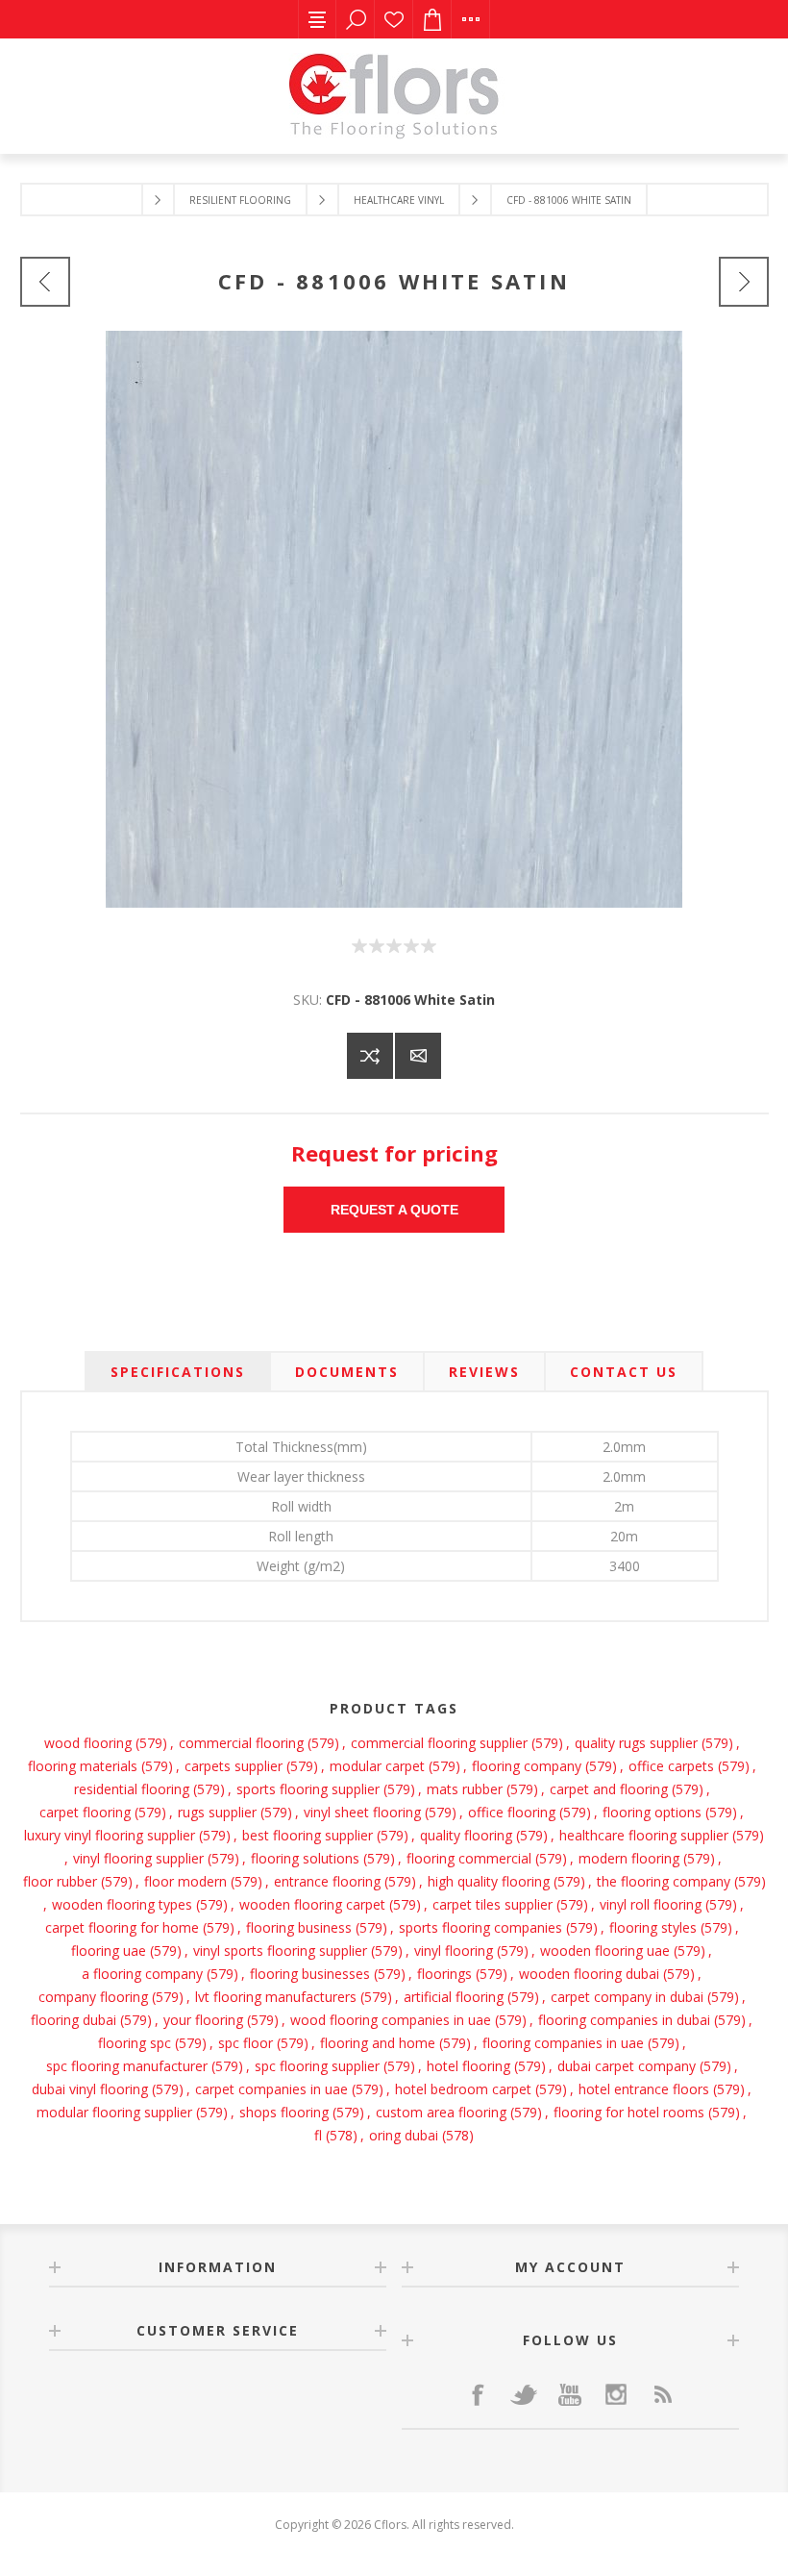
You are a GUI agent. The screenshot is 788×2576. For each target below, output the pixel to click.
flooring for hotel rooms (629, 2112)
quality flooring (466, 1835)
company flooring (93, 1997)
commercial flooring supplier (439, 1743)
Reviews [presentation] (484, 1372)
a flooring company (142, 1974)
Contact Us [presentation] (624, 1372)
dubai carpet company (627, 2066)
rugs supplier (217, 1812)
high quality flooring (489, 1881)
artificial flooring (454, 1997)
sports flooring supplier (308, 1789)
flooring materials (83, 1766)
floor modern (185, 1881)
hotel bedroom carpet (463, 2089)
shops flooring (284, 2112)
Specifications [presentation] (178, 1372)
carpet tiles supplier (492, 1904)
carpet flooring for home (122, 1927)
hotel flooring (468, 2066)
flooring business (299, 1927)
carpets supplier (234, 1766)
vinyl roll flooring (651, 1904)
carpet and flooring (609, 1789)
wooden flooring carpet (312, 1904)
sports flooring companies (480, 1927)
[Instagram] (616, 2394)
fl (318, 2135)
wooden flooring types (122, 1904)
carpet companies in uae (271, 2089)
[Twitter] (524, 2394)
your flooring (203, 2020)
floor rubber (60, 1881)
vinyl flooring (454, 1951)
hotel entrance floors (644, 2089)
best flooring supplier (308, 1835)
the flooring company (664, 1881)
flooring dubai (74, 2020)
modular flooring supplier (114, 2112)
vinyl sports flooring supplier (280, 1951)
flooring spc (135, 2043)
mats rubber (465, 1789)
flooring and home (378, 2043)
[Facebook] (478, 2394)
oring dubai (404, 2135)
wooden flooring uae (605, 1951)
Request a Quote (394, 1210)
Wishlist (394, 19)
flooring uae (109, 1951)
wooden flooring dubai (589, 1974)
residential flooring (132, 1789)
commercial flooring (241, 1743)
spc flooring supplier (317, 2066)
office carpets (671, 1766)
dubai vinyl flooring (90, 2089)
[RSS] (662, 2394)
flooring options (652, 1812)
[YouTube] (570, 2394)
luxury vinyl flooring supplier (110, 1835)
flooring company (527, 1766)
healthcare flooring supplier (644, 1835)
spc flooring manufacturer (127, 2066)
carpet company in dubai (627, 1997)
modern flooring (629, 1858)
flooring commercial (469, 1858)
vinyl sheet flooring (362, 1812)
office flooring (512, 1812)
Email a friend (418, 1056)
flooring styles (653, 1927)
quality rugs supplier (636, 1743)
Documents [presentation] (347, 1372)
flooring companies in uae (563, 2043)
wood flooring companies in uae (391, 2020)
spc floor (246, 2043)
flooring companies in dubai (624, 2020)
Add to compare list (370, 1056)
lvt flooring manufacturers (276, 1997)
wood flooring (88, 1743)
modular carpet (377, 1766)
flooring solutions (305, 1858)
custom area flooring (441, 2112)
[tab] (178, 1372)
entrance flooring (327, 1881)
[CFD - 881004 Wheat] (45, 282)
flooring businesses (310, 1974)
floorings (444, 1974)
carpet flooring (85, 1812)
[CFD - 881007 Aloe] (744, 282)
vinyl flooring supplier (138, 1858)
